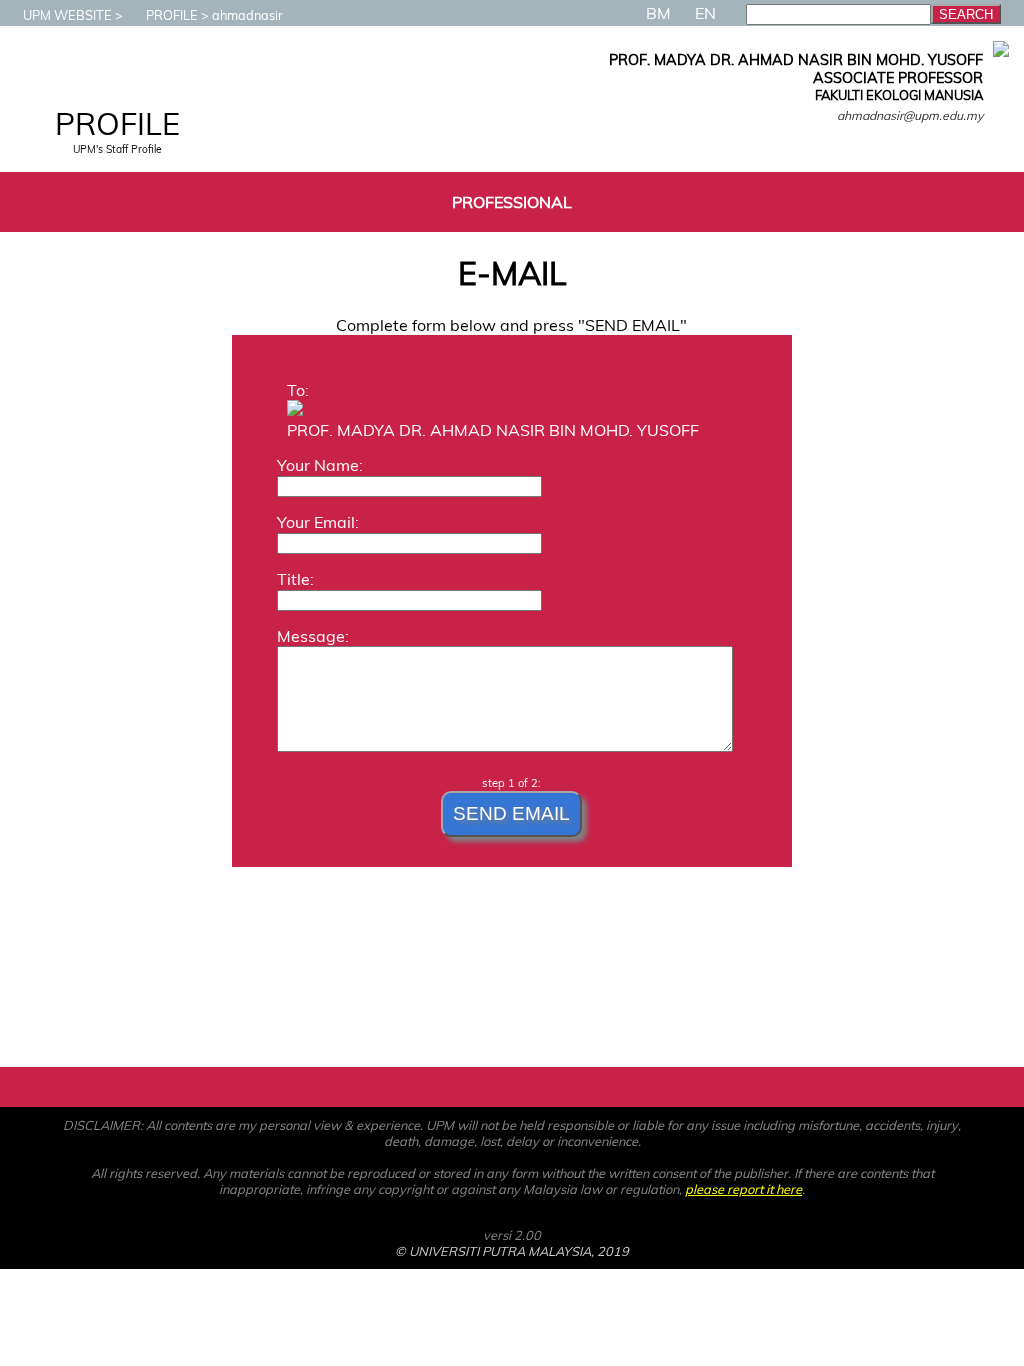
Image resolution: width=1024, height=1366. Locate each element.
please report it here (743, 1189)
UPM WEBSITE (67, 15)
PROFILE (172, 15)
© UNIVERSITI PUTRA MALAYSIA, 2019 (512, 1251)
